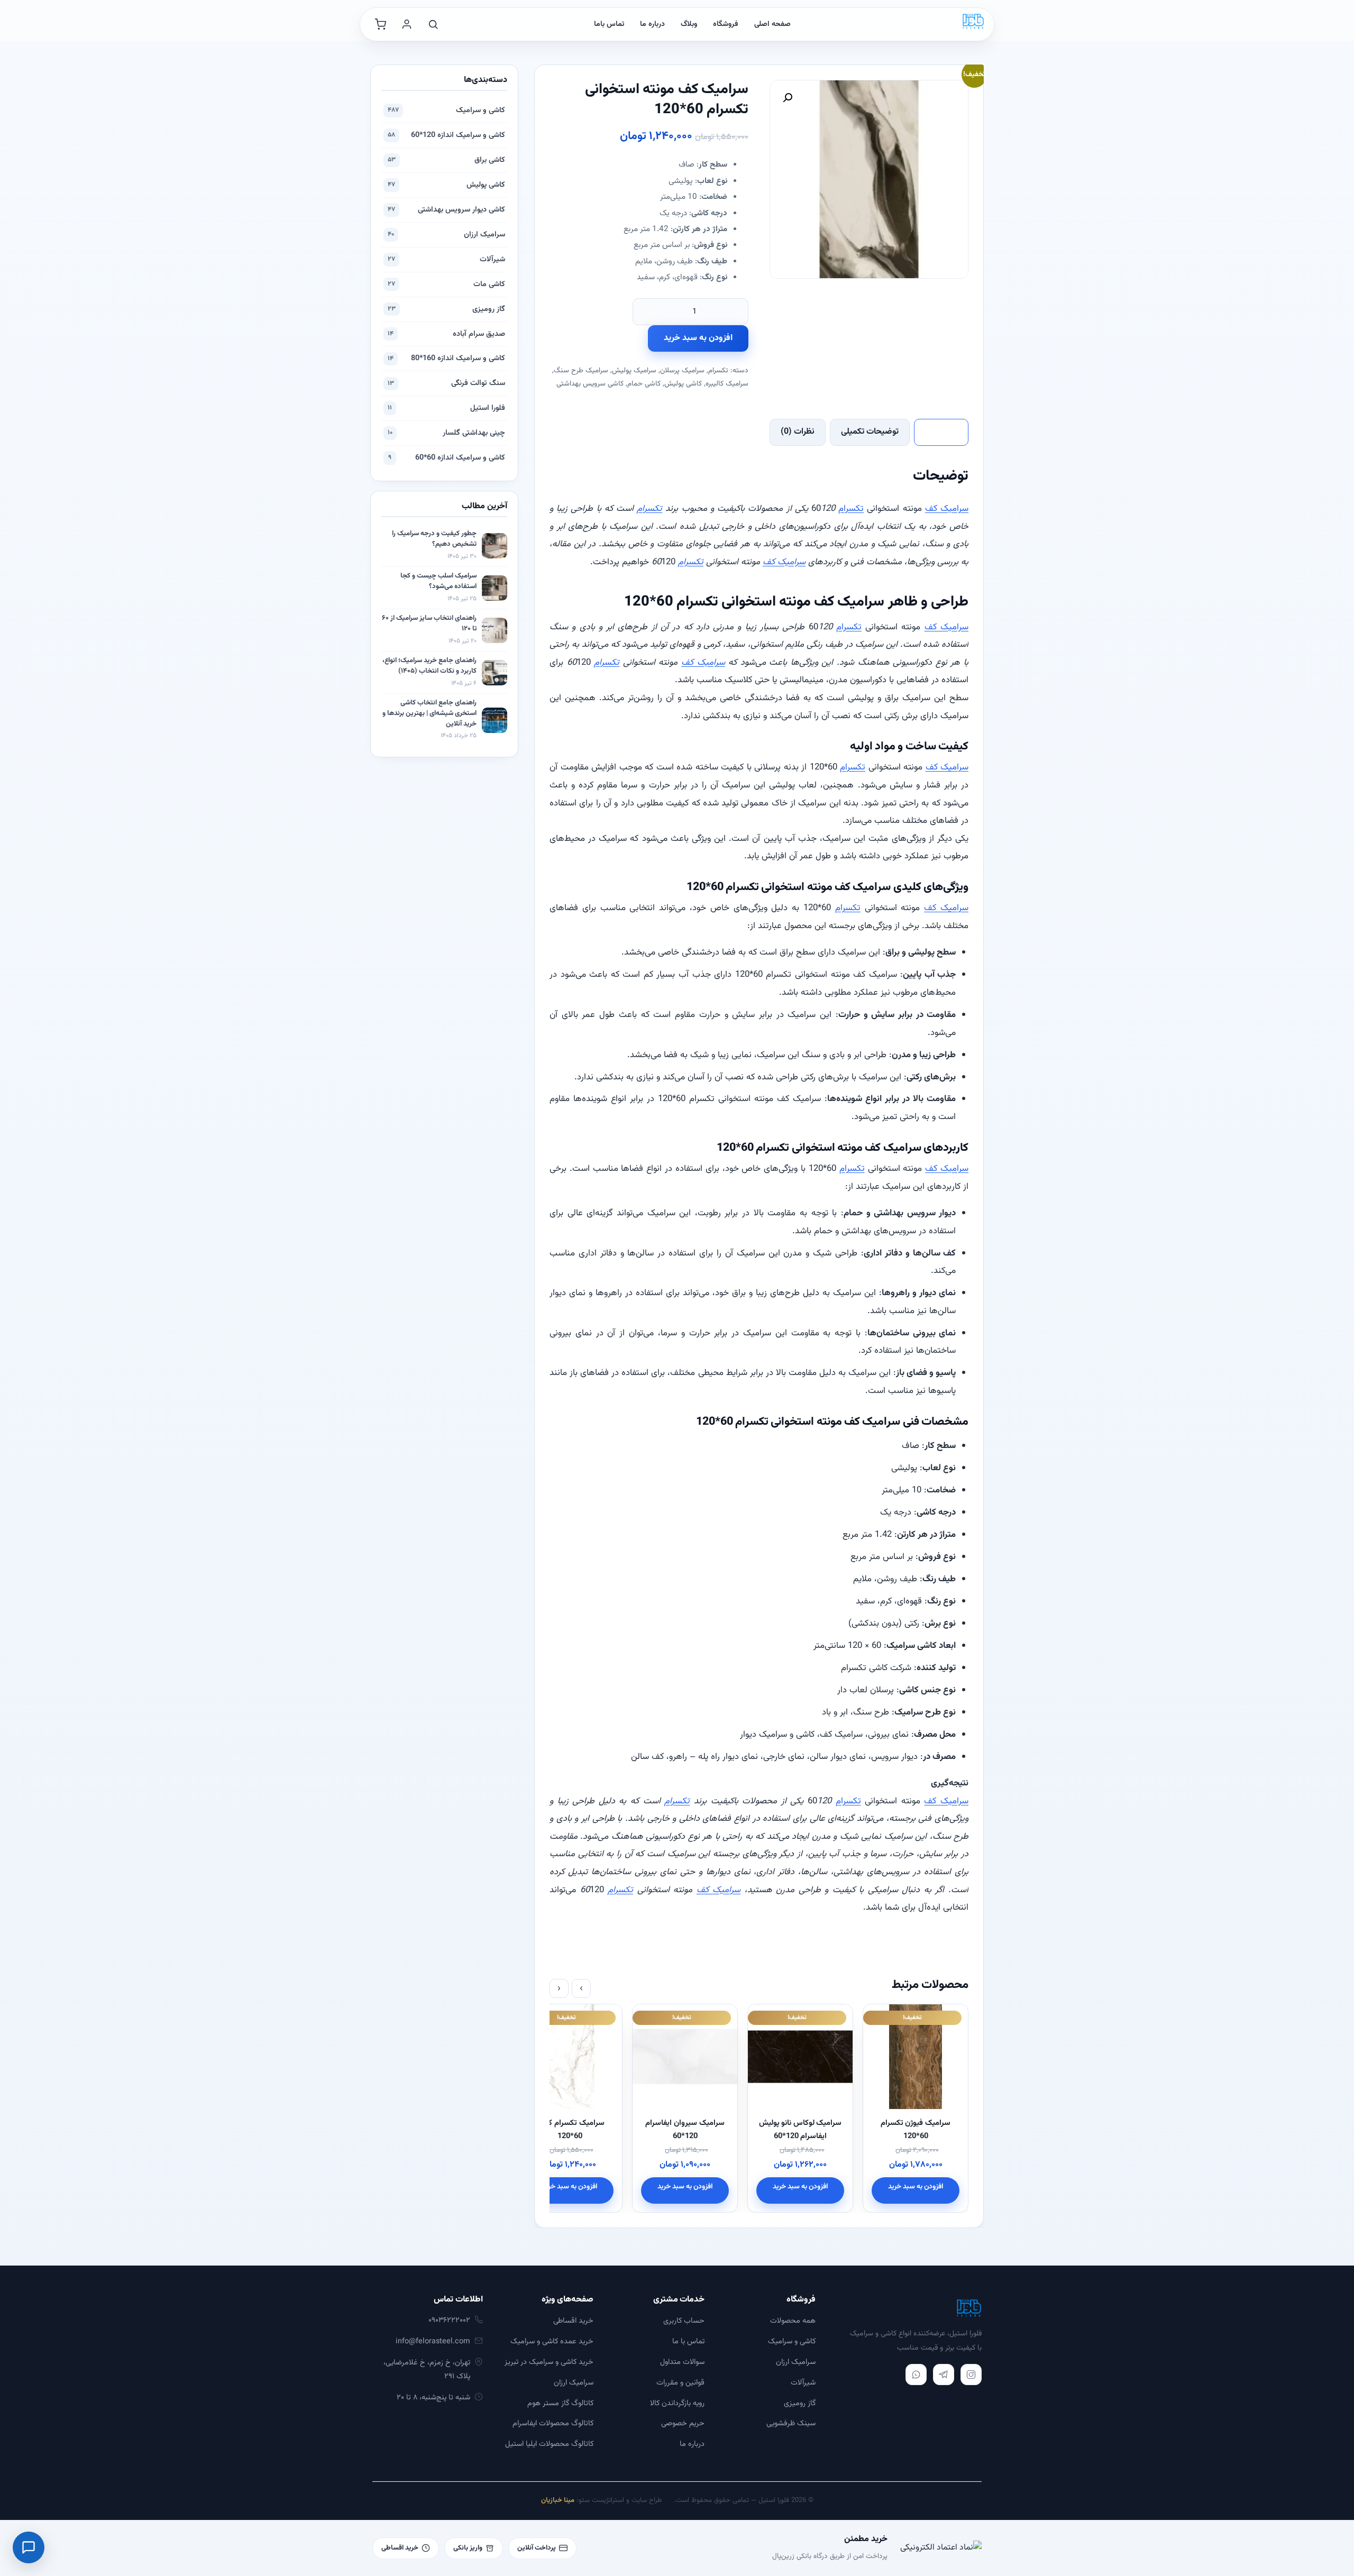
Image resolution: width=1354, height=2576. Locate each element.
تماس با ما (688, 2341)
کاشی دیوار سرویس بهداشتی (446, 210)
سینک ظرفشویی (791, 2423)
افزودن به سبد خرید (698, 338)
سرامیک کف (947, 509)
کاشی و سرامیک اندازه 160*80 (446, 358)
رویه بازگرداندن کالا (677, 2403)
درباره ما (652, 24)
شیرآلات (446, 259)
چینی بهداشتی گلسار (446, 433)
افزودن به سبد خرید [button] (916, 2187)
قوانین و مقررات (680, 2383)
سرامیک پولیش (634, 370)
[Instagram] (971, 2375)
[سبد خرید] (380, 24)
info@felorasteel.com (433, 2341)
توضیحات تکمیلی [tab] (870, 432)
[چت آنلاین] (29, 2547)
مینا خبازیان (558, 2500)
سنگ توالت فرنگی (446, 383)
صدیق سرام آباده (446, 334)
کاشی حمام (644, 384)
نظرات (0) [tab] (798, 432)
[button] (788, 98)
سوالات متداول (682, 2362)
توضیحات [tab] (941, 432)
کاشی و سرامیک (446, 110)
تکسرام (718, 370)
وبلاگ (689, 24)
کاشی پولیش (683, 384)
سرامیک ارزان (446, 235)
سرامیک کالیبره (727, 384)
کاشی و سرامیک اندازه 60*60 (447, 458)
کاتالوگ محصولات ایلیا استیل (549, 2444)
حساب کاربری (684, 2321)
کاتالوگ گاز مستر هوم (560, 2403)
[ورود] (407, 24)
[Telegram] (944, 2375)
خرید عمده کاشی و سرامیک (552, 2341)
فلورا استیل (446, 408)
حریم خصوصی (683, 2423)
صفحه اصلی (772, 24)
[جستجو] (433, 24)
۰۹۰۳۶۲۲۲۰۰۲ (449, 2320)
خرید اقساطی (573, 2321)
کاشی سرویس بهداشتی (590, 384)
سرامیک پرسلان (682, 370)
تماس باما (609, 24)
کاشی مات (446, 284)
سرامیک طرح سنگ (581, 370)
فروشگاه (726, 24)
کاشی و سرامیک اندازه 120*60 (446, 135)
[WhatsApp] (916, 2375)
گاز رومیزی (446, 309)
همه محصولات (793, 2321)
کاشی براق (446, 160)
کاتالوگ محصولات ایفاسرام (553, 2423)
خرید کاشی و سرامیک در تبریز (549, 2362)
